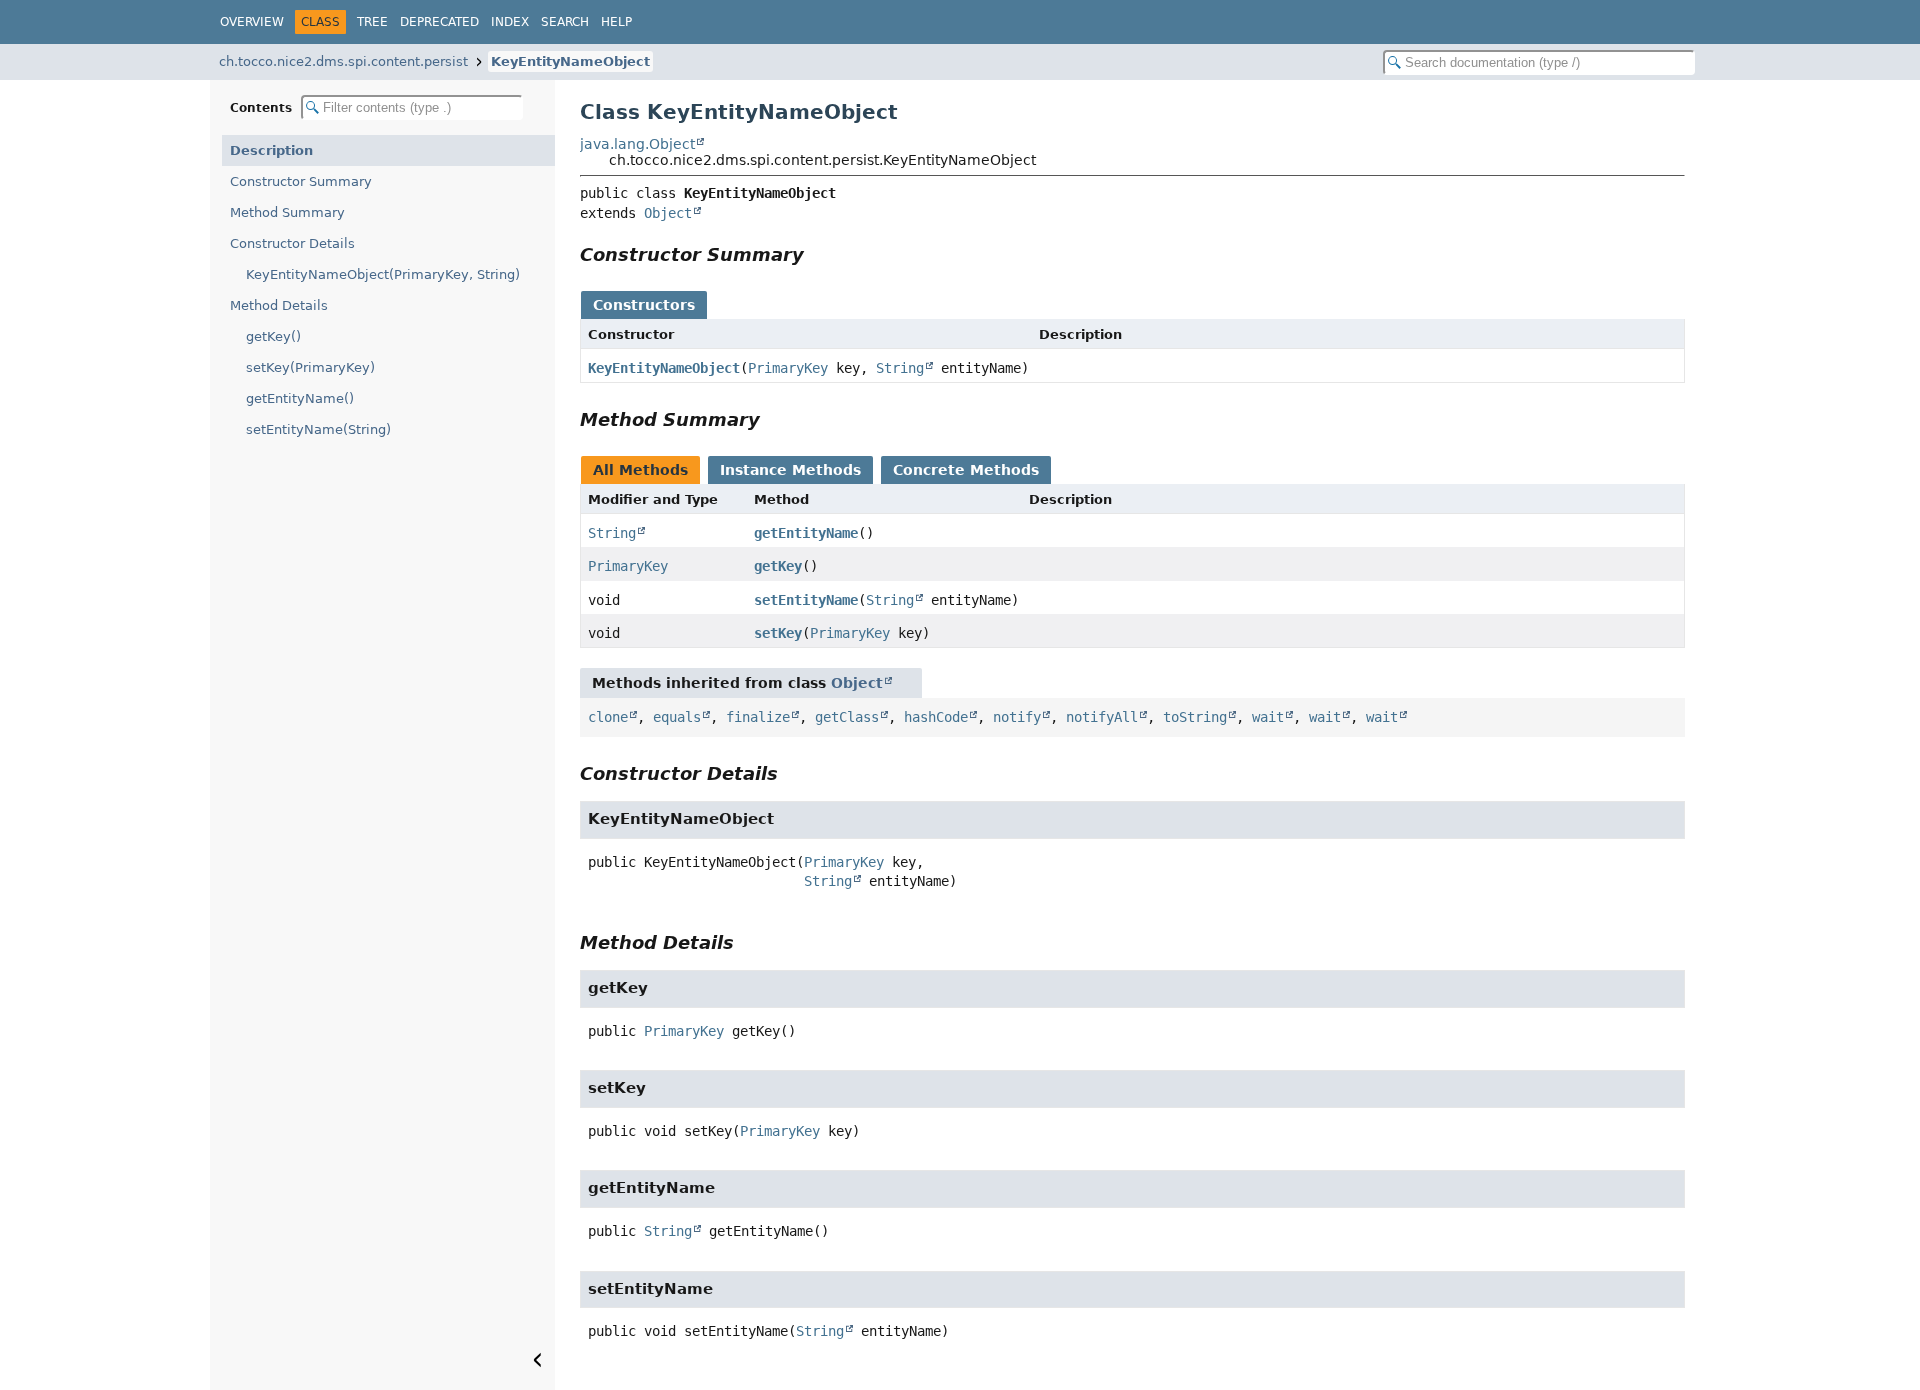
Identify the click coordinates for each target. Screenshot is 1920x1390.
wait (1268, 717)
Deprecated (439, 22)
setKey (778, 633)
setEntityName (806, 600)
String (900, 368)
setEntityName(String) (318, 429)
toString (1195, 717)
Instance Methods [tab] (790, 470)
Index (510, 22)
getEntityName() (300, 398)
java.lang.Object (637, 144)
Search (565, 22)
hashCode (936, 717)
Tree (372, 22)
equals (677, 717)
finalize (758, 717)
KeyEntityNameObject (570, 61)
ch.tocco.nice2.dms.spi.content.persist (343, 61)
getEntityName (806, 533)
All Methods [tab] (640, 470)
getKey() (273, 336)
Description (271, 150)
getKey (778, 566)
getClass (847, 717)
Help (616, 22)
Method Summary (287, 212)
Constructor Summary (301, 181)
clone (608, 717)
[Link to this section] (818, 254)
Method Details (279, 305)
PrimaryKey (788, 368)
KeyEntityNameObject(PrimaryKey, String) (383, 274)
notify (1017, 717)
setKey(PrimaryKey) (310, 367)
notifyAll (1102, 717)
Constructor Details (292, 243)
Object (668, 213)
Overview (252, 22)
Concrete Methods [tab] (966, 470)
